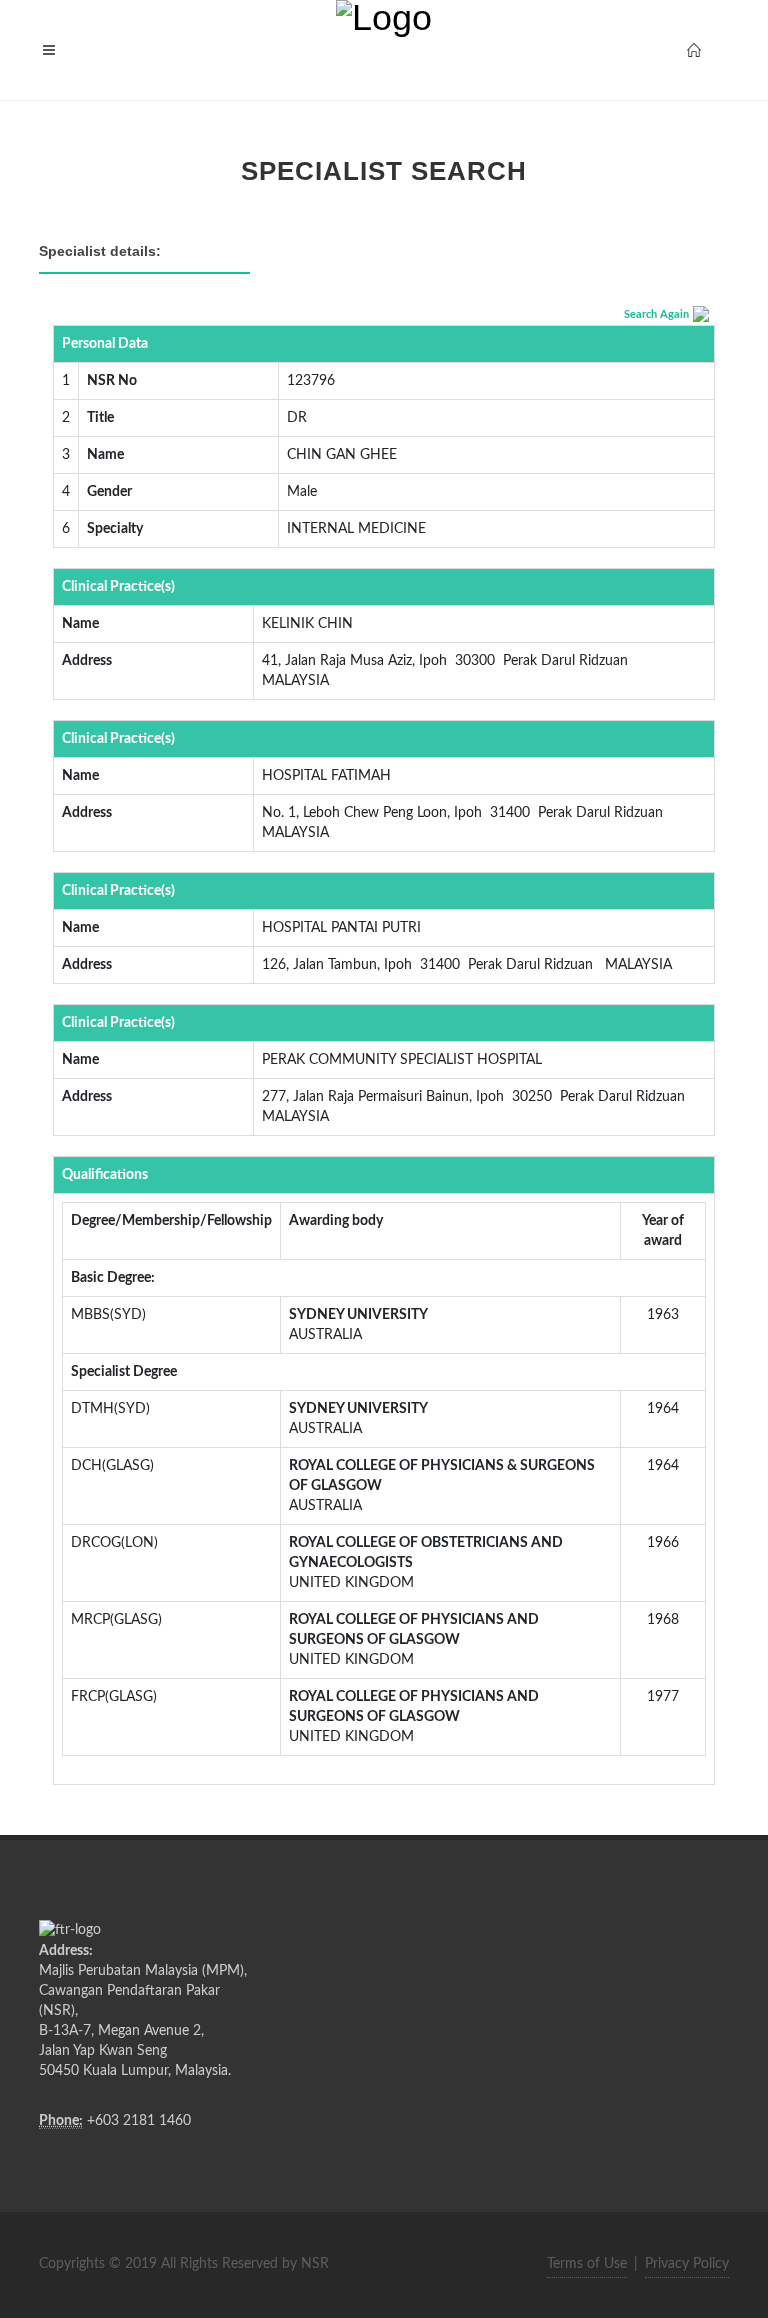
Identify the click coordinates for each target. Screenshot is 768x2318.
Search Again (656, 314)
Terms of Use (587, 2264)
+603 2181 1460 (139, 2121)
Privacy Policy (687, 2264)
